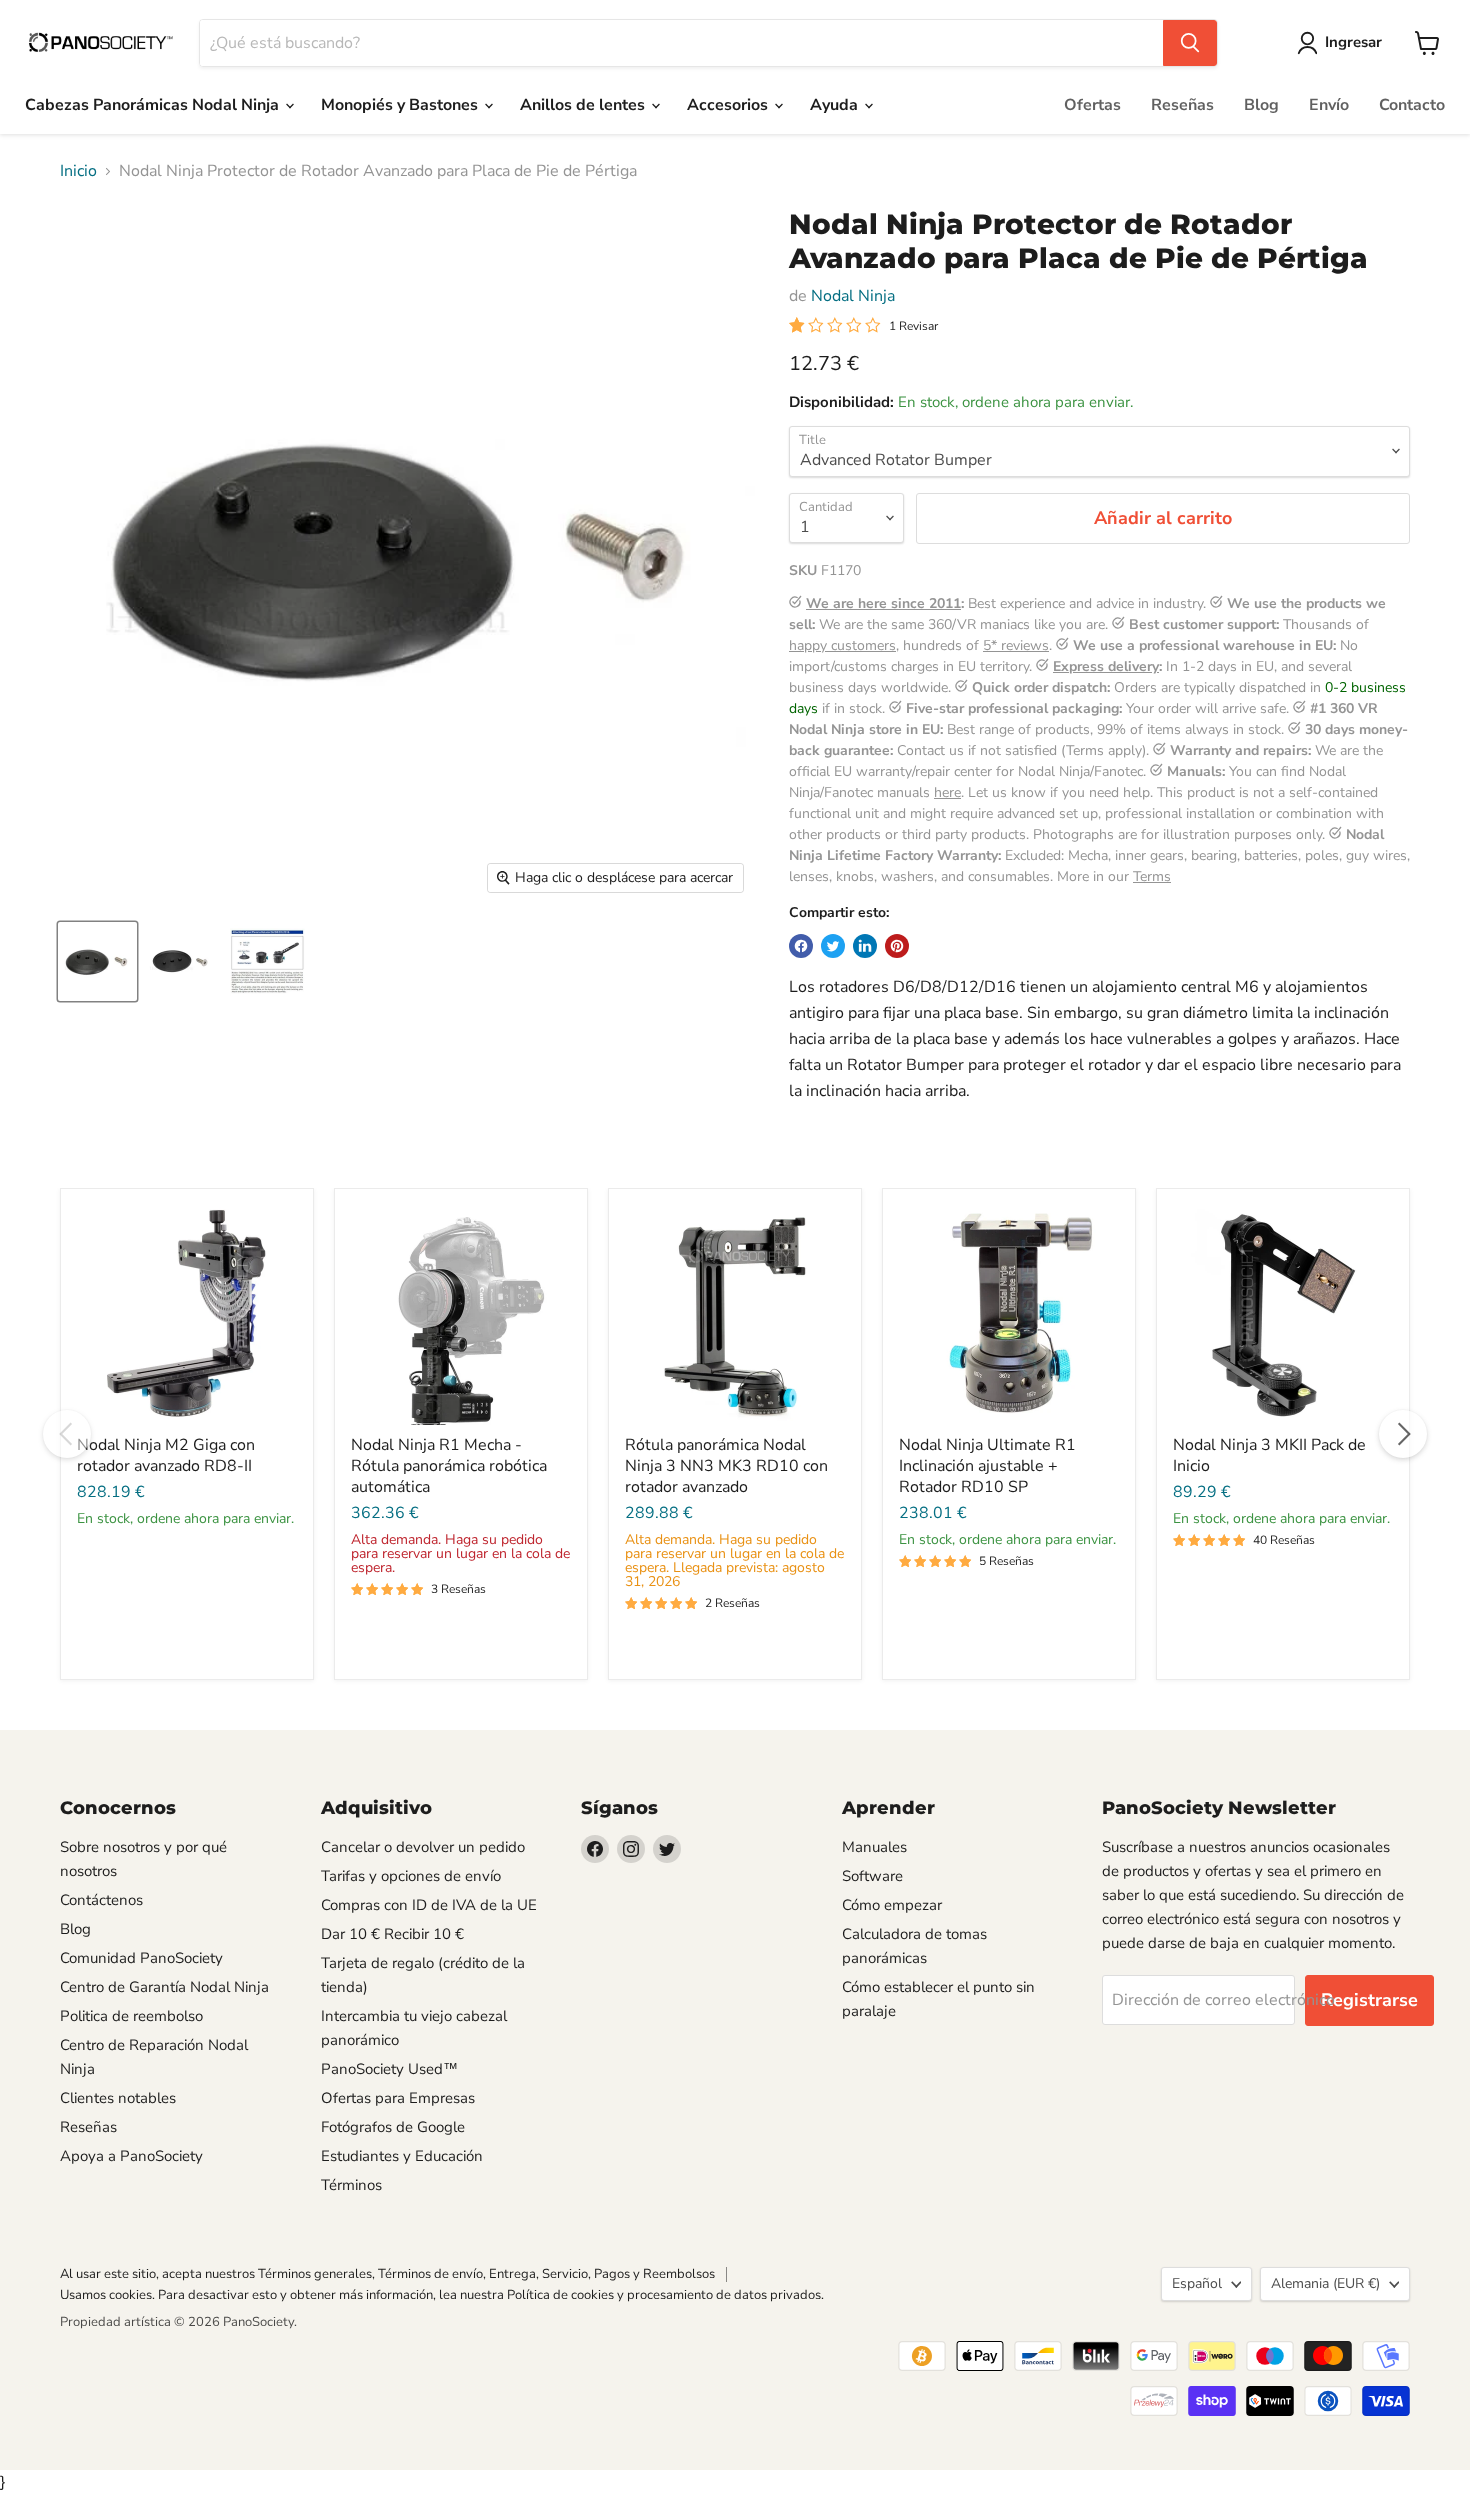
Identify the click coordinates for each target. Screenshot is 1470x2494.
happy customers (842, 645)
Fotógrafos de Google (393, 2127)
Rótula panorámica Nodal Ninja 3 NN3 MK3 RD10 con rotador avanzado (726, 1466)
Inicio (78, 171)
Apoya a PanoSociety (131, 2156)
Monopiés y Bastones (401, 105)
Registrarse (1369, 2000)
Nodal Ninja (853, 296)
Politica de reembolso (131, 2016)
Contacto (1412, 105)
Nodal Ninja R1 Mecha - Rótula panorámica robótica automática (449, 1466)
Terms (1152, 876)
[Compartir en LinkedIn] (865, 946)
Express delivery (1106, 666)
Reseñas (1182, 105)
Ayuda (836, 105)
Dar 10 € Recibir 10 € (392, 1934)
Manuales (874, 1847)
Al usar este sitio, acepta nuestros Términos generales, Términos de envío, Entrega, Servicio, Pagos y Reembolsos (387, 2274)
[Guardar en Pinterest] (897, 946)
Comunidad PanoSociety (141, 1958)
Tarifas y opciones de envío (411, 1876)
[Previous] (67, 1434)
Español (1197, 2283)
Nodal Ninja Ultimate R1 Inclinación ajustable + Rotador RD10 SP (987, 1466)
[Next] (1403, 1434)
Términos (351, 2185)
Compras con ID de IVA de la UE (429, 1905)
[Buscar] (1190, 43)
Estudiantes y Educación (402, 2156)
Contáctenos (101, 1900)
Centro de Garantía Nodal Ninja (164, 1987)
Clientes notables (118, 2098)
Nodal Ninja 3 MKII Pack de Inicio (1269, 1455)
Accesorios (729, 105)
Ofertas (1092, 105)
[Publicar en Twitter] (833, 946)
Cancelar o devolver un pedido (423, 1847)
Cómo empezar (892, 1905)
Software (872, 1876)
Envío (1329, 105)
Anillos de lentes (584, 105)
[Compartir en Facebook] (801, 946)
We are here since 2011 (883, 603)
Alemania (1325, 2283)
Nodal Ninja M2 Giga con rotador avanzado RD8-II (166, 1455)
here (947, 792)
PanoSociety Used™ (389, 2069)
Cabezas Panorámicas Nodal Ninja (154, 105)
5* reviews (1016, 645)
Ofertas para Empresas (398, 2098)
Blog (1261, 105)
